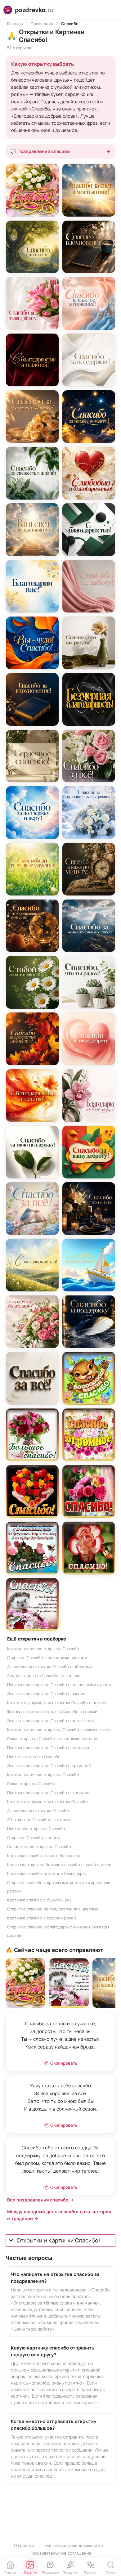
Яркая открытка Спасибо (31, 1784)
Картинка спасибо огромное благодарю (46, 1874)
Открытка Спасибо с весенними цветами (47, 1658)
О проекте (24, 2545)
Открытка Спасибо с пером (34, 1838)
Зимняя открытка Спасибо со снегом (43, 1676)
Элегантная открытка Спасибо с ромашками (50, 1721)
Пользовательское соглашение (60, 2553)
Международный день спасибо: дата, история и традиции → (59, 2215)
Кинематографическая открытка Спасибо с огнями (57, 1703)
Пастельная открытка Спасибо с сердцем (48, 1748)
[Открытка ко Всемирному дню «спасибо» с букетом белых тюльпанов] (25, 1983)
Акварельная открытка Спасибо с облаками (49, 1667)
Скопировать (64, 2063)
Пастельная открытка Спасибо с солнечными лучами (59, 1685)
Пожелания (42, 24)
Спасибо (70, 24)
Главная (15, 24)
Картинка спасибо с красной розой (41, 1918)
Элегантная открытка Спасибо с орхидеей (49, 1766)
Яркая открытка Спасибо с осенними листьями (53, 1739)
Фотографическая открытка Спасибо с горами (52, 1712)
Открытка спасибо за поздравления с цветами (53, 1909)
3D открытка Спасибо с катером (39, 1820)
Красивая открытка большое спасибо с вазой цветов (59, 1865)
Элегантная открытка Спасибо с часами (46, 1694)
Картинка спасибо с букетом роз (39, 1900)
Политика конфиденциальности (72, 2545)
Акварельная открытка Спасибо (38, 1811)
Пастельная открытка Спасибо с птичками (48, 1793)
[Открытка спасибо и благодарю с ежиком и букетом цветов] (69, 1983)
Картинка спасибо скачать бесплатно (44, 1856)
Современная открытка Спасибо (39, 1847)
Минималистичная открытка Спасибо (43, 1649)
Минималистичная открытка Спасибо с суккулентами (59, 1730)
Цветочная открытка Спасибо (36, 1829)
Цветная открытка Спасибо (34, 1757)
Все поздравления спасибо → (41, 2200)
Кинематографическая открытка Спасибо (47, 1802)
